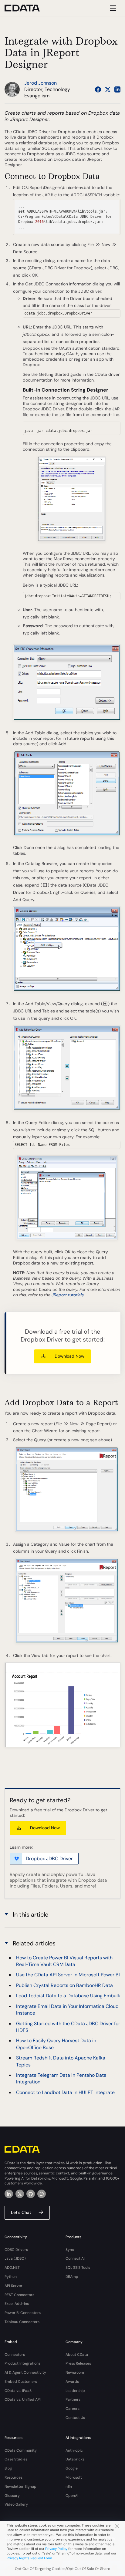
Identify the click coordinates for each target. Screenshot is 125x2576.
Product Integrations (22, 2363)
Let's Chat (21, 2212)
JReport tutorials (68, 1295)
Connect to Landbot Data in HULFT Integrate (65, 2092)
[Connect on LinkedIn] (117, 89)
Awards (72, 2382)
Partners (73, 2399)
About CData (77, 2355)
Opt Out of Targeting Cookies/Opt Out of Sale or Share (62, 2569)
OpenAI (72, 2496)
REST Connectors (19, 2295)
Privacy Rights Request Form (29, 2558)
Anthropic (74, 2450)
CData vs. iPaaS (18, 2391)
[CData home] (27, 8)
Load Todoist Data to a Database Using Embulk (68, 1996)
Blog (8, 2468)
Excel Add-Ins (17, 2304)
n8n (69, 2487)
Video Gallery (16, 2504)
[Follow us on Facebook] (98, 89)
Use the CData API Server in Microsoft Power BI (68, 1975)
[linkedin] (9, 2194)
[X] (20, 2194)
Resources (14, 2477)
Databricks (75, 2459)
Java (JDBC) (15, 2258)
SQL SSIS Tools (78, 2268)
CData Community (21, 2450)
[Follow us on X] (108, 89)
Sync (70, 2250)
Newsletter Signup (20, 2487)
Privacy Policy (56, 2549)
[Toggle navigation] (112, 8)
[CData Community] (42, 2194)
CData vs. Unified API (23, 2399)
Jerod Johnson (41, 83)
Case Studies (16, 2459)
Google (72, 2468)
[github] (31, 2194)
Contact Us (75, 2418)
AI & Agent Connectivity (25, 2372)
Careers (73, 2409)
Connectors (15, 2355)
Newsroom (75, 2372)
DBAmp (72, 2277)
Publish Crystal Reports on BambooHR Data (64, 1985)
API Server (14, 2286)
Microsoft (74, 2477)
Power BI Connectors (23, 2313)
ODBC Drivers (16, 2250)
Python (11, 2277)
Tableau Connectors (22, 2322)
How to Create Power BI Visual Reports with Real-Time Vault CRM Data (64, 1961)
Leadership (75, 2391)
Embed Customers (21, 2382)
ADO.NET (12, 2268)
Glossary (12, 2496)
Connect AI (75, 2258)
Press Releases (78, 2363)
